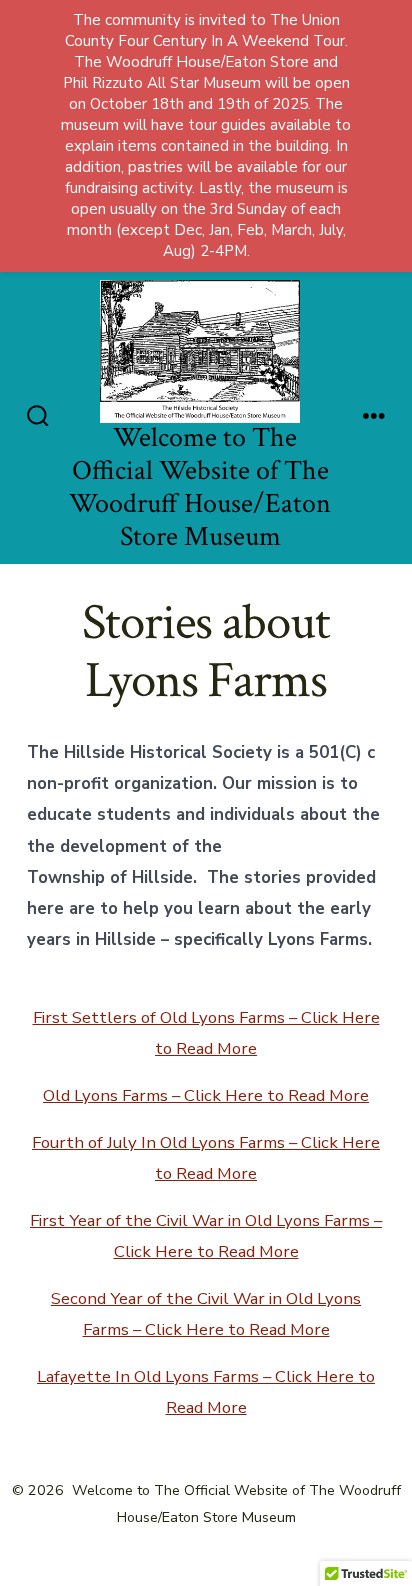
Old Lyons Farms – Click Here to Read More (206, 1095)
